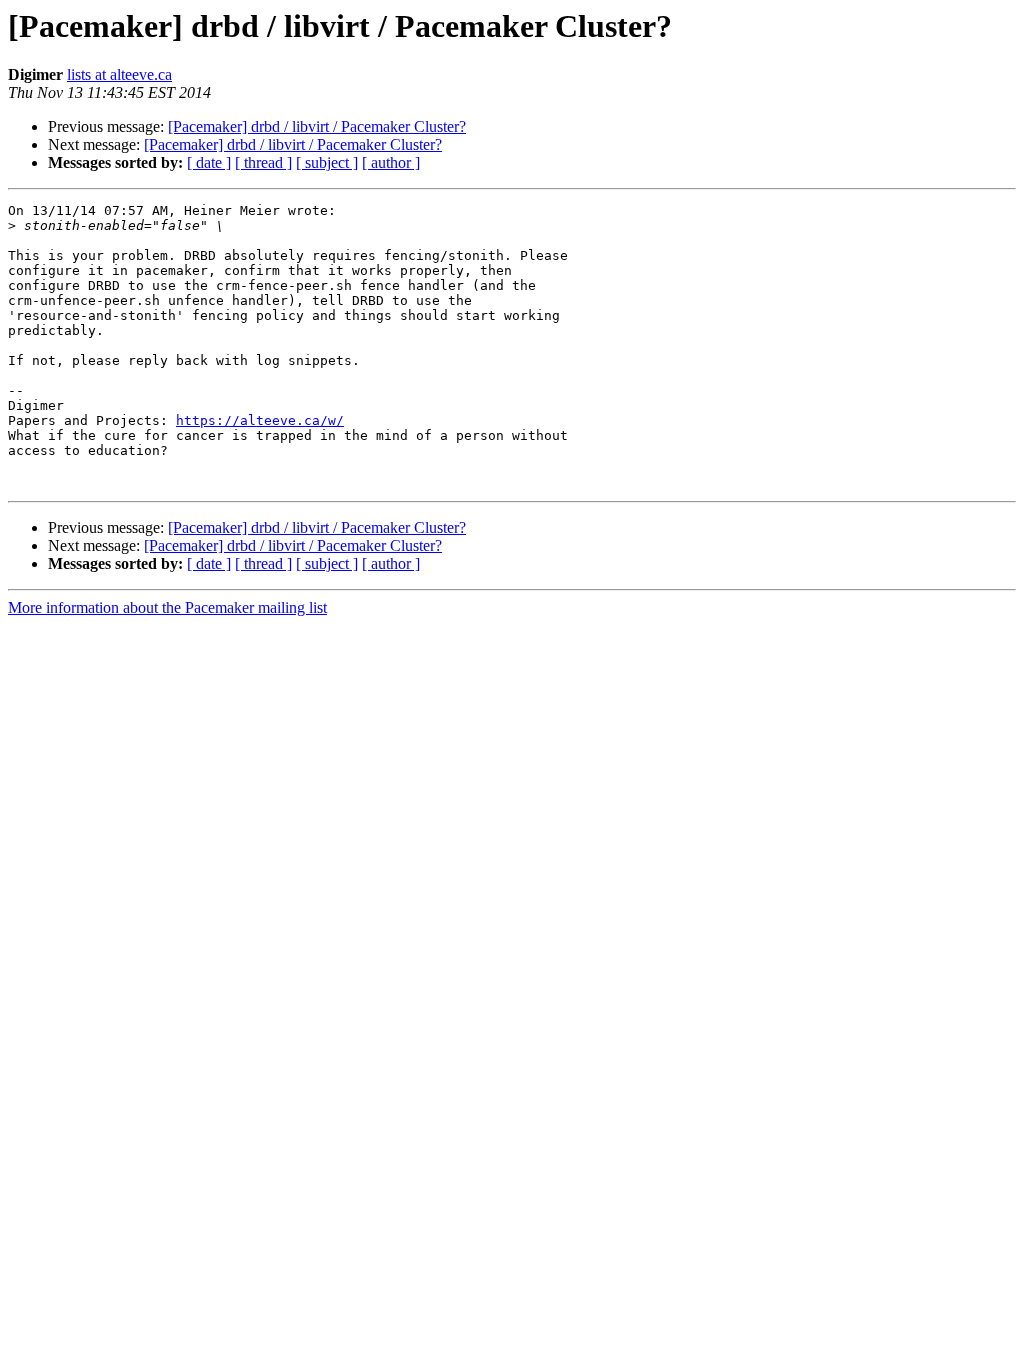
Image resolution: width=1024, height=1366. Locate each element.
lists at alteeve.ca (119, 74)
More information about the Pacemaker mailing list (167, 607)
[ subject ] (327, 162)
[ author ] (391, 162)
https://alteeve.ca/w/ (260, 420)
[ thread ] (263, 162)
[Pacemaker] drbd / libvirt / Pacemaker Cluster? (317, 126)
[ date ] (209, 162)
